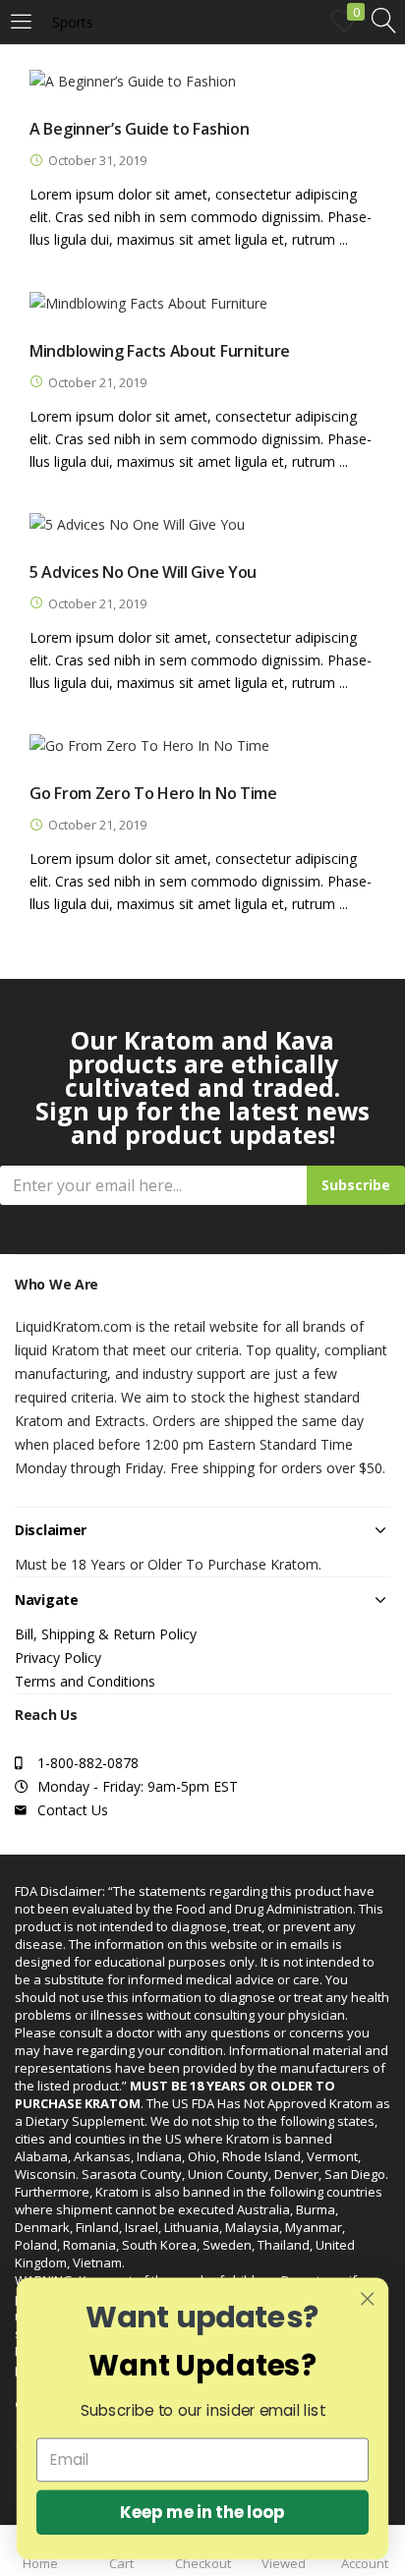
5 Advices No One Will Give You (143, 572)
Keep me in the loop (202, 2512)
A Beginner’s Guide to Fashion (139, 129)
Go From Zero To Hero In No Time (153, 793)
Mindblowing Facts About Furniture (160, 351)
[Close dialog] (367, 2298)
